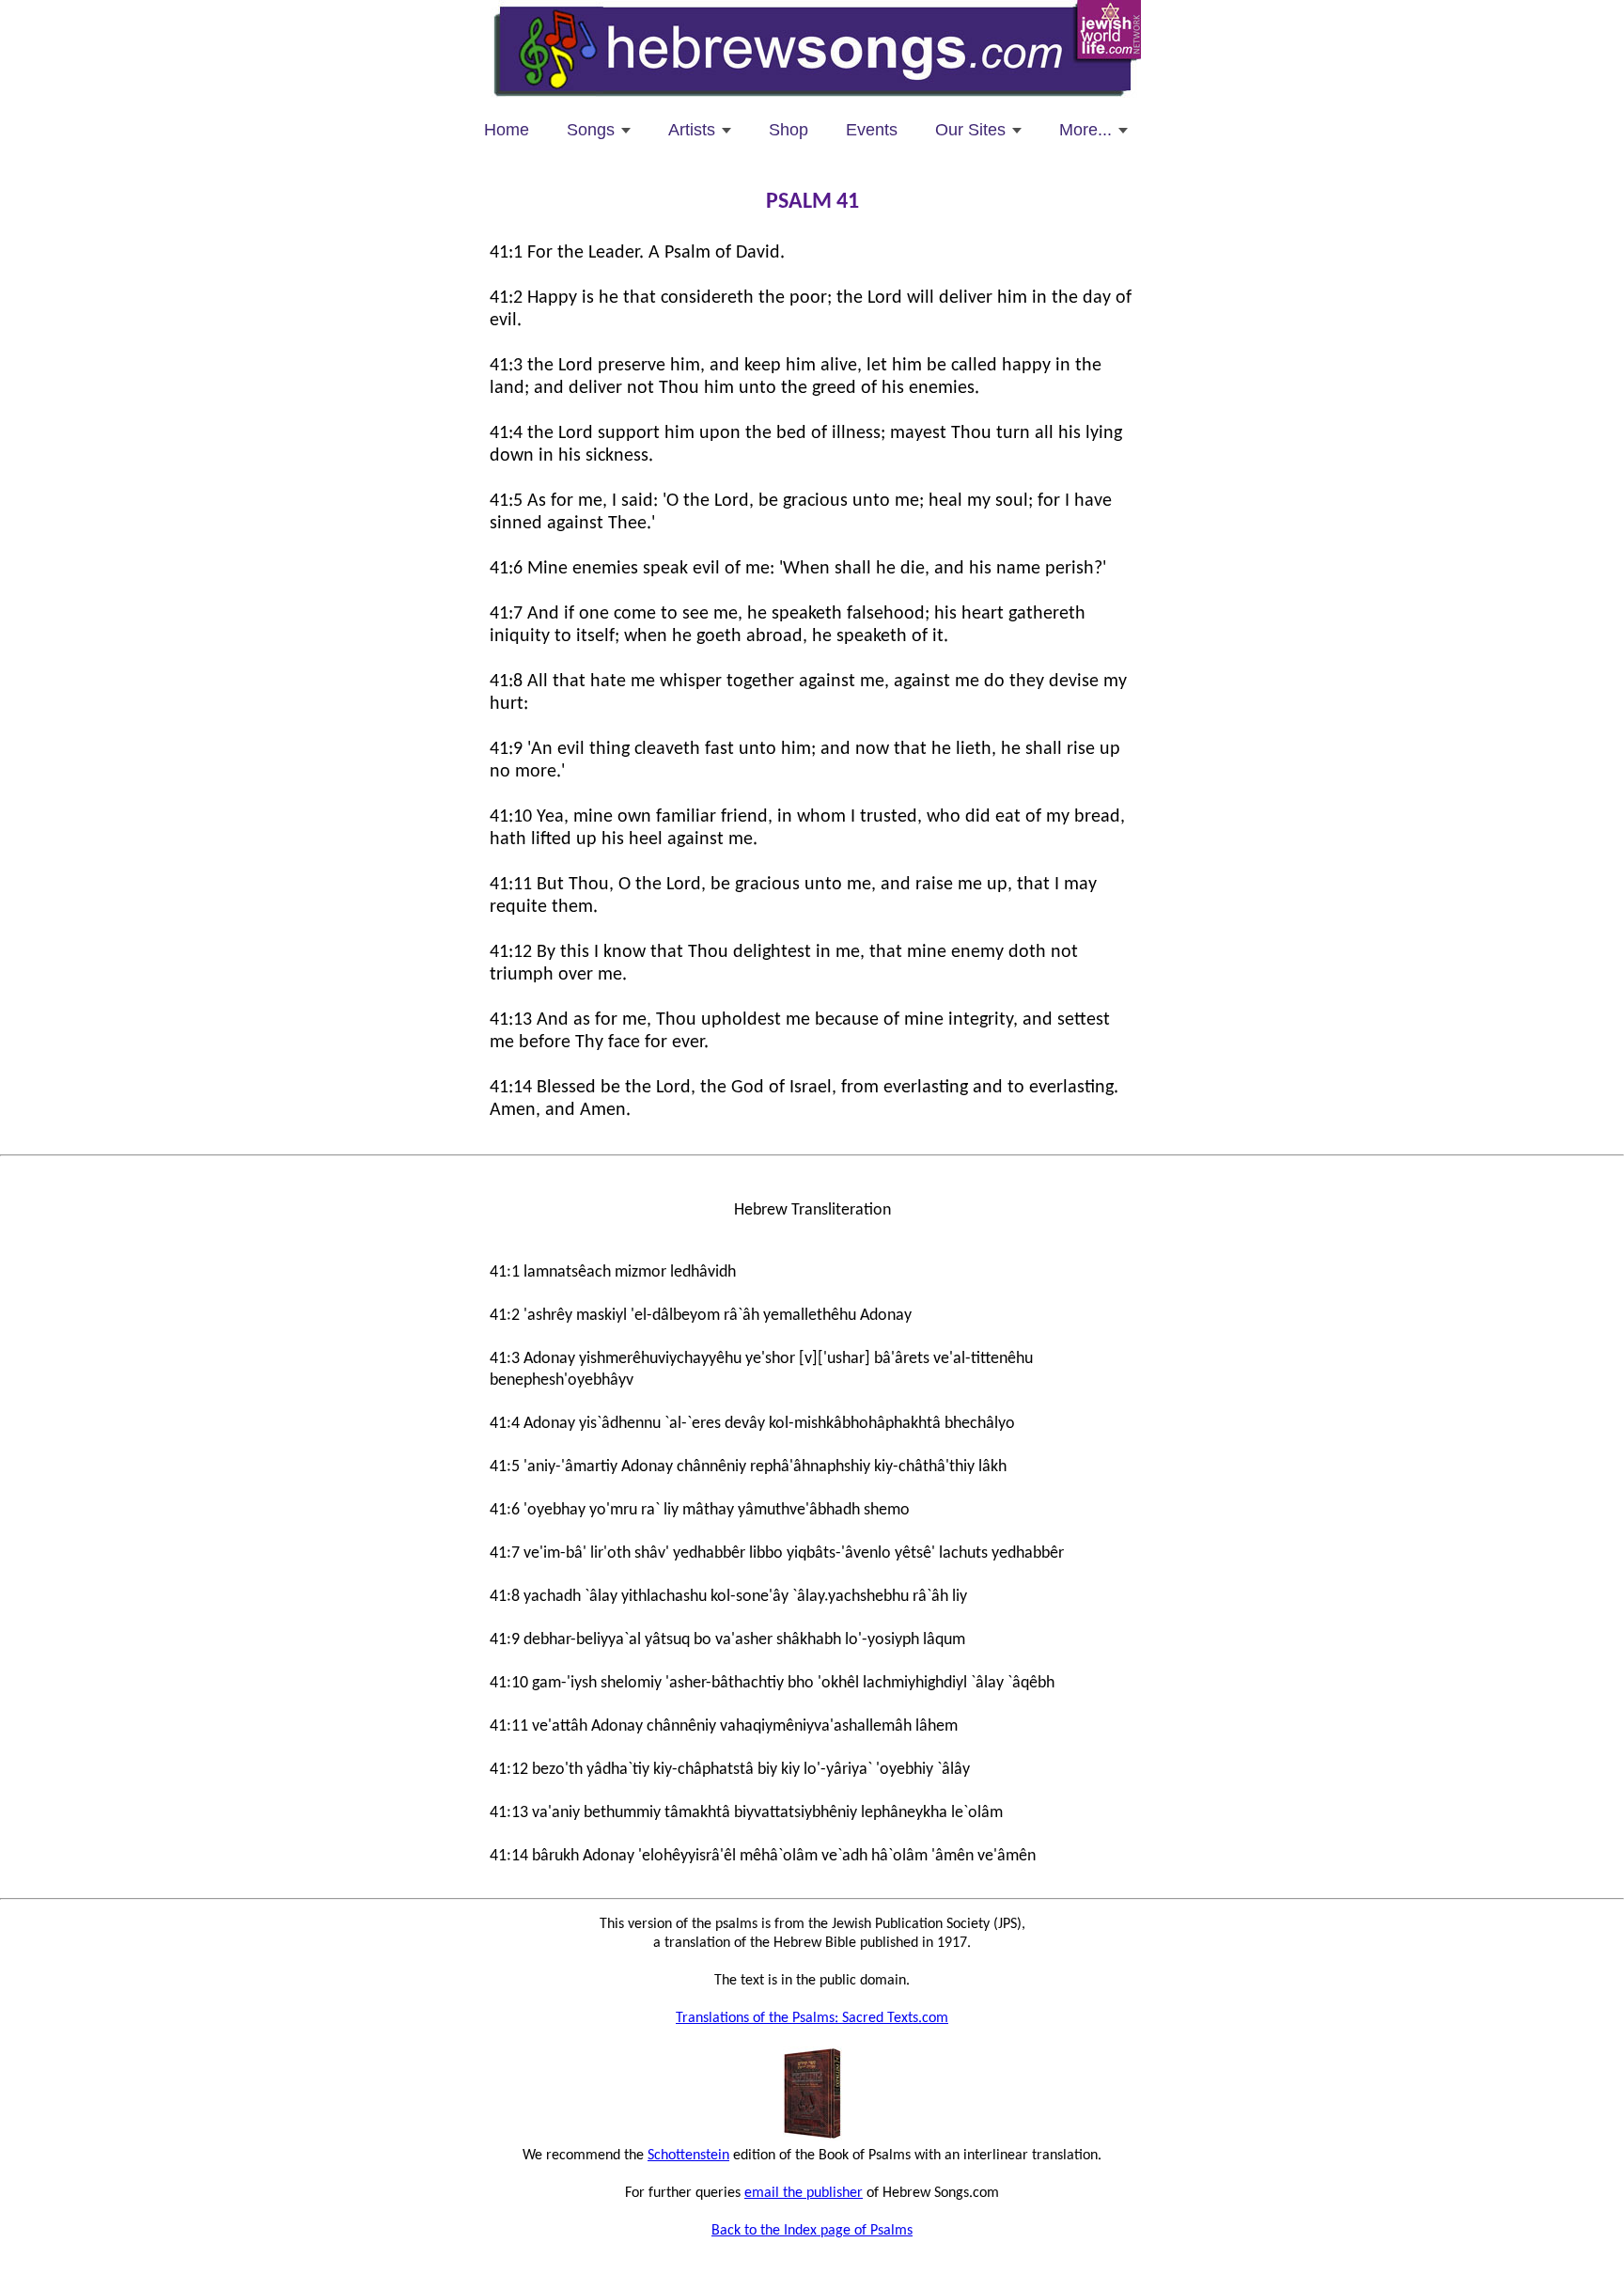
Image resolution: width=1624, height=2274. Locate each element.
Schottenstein (688, 2156)
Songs (591, 130)
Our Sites (970, 130)
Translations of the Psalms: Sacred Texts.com (812, 2018)
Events (872, 130)
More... (1085, 130)
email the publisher (804, 2193)
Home (507, 130)
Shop (789, 130)
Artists (692, 130)
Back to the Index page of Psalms (812, 2231)
